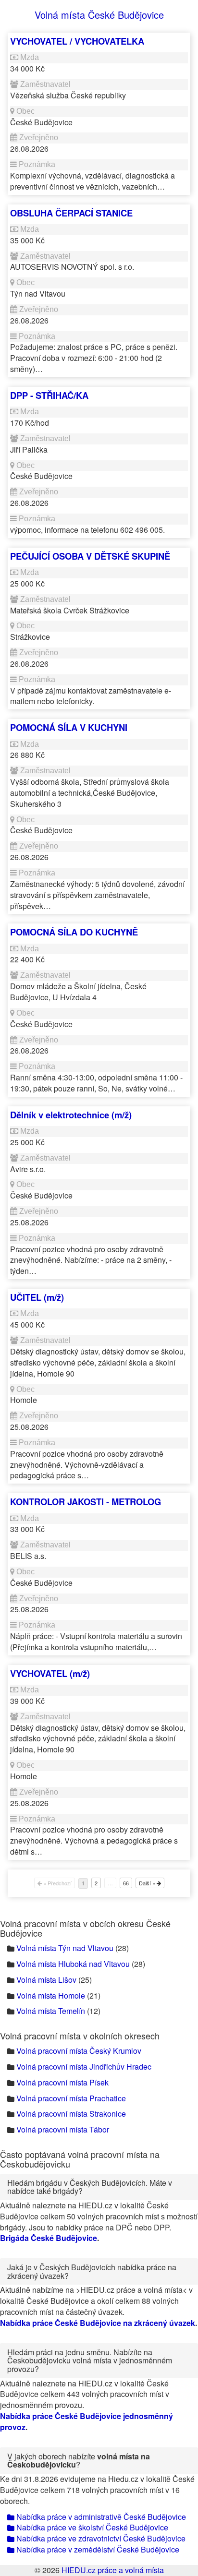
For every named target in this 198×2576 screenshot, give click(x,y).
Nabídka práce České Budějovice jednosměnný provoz (87, 2421)
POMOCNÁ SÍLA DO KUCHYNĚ (74, 932)
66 (126, 1883)
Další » (148, 1883)
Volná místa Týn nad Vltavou (65, 1948)
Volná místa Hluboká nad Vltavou (73, 1964)
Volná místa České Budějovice (99, 15)
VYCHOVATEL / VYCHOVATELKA (77, 41)
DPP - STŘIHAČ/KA (49, 395)
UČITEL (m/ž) (37, 1297)
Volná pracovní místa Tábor (63, 2129)
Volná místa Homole (51, 1995)
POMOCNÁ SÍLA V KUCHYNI (69, 727)
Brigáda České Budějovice (49, 2238)
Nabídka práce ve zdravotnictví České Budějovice (100, 2538)
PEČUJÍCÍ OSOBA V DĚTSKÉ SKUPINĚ (90, 556)
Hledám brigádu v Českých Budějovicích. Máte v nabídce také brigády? (90, 2187)
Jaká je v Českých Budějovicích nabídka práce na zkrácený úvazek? (92, 2271)
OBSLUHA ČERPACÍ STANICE (71, 213)
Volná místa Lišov (46, 1980)
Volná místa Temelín (51, 2011)
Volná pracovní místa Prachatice (71, 2098)
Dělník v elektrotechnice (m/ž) (71, 1115)
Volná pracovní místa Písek (62, 2082)
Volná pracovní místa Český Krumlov (79, 2051)
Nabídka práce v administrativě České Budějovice (100, 2517)
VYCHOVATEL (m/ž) (50, 1673)
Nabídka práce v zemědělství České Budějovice (97, 2549)
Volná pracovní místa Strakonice (71, 2114)
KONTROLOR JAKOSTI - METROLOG (86, 1502)
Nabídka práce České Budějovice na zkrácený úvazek (98, 2323)
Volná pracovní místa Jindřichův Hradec (84, 2067)
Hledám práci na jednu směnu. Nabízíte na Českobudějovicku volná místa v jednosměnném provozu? (90, 2360)
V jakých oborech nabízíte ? (79, 2461)
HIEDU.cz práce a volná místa (113, 2570)
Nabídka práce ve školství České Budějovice (91, 2527)
